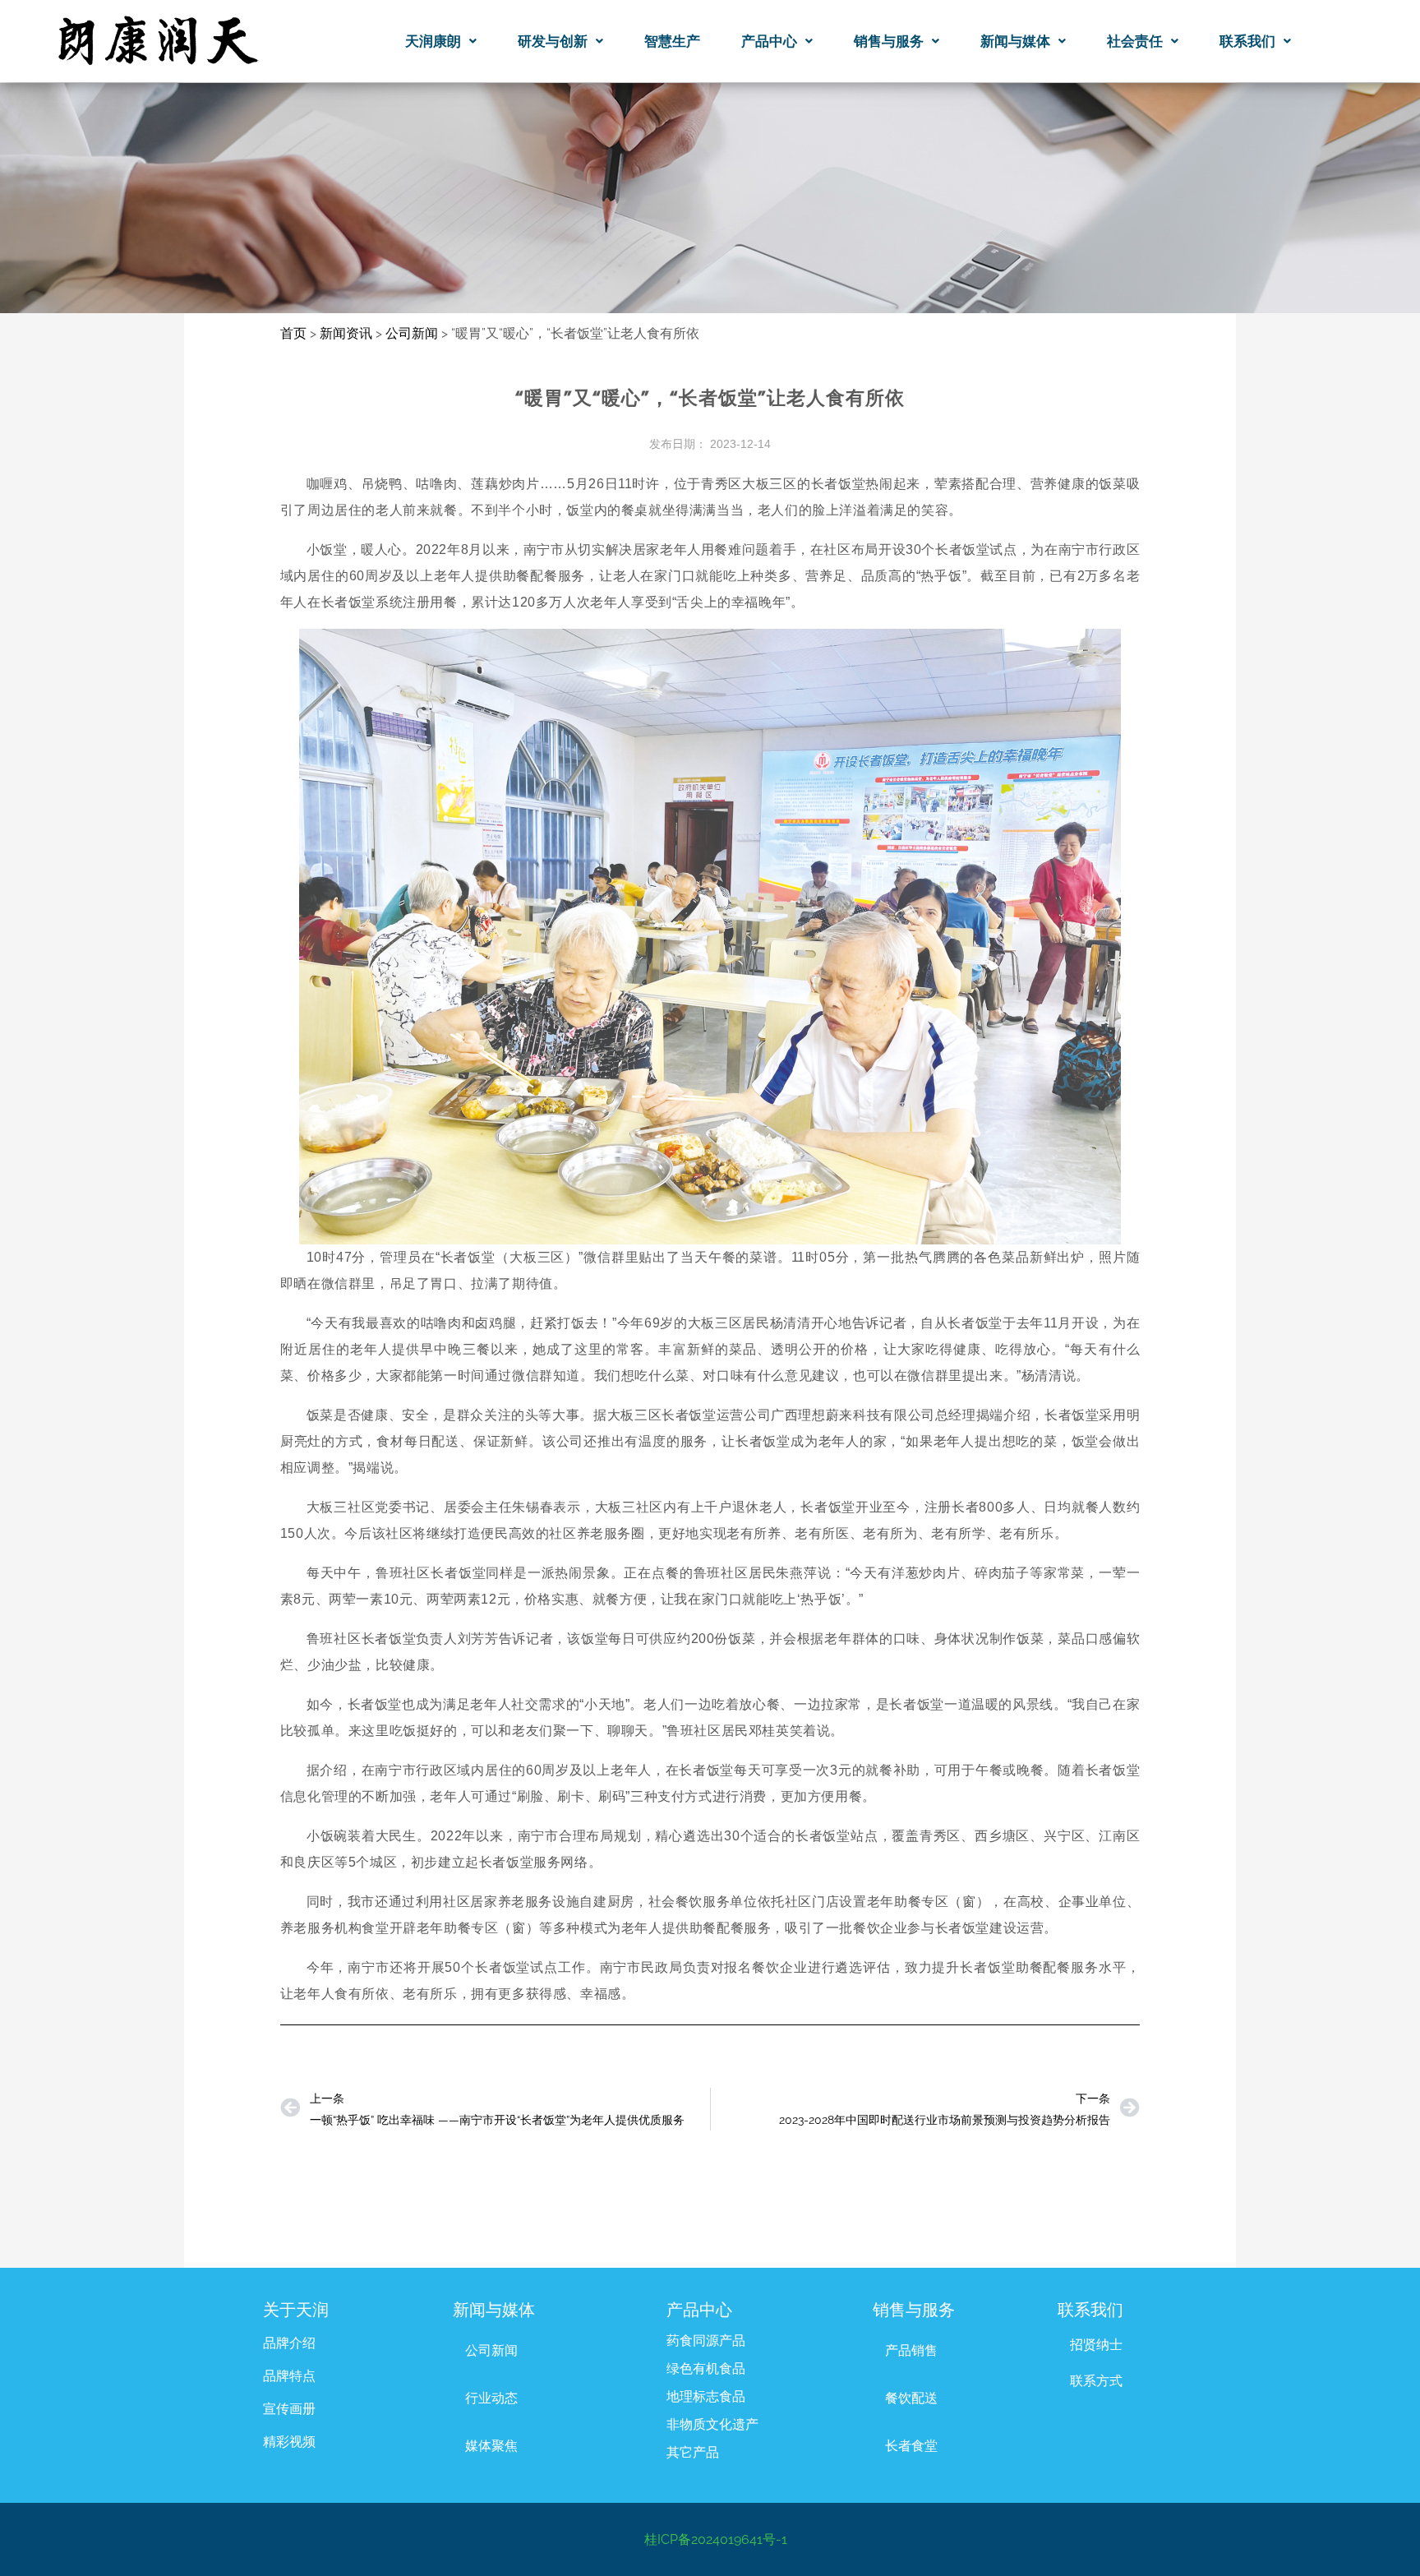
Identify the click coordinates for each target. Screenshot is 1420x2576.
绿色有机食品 (706, 2368)
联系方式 (1096, 2381)
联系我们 (1247, 41)
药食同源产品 (706, 2341)
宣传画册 (289, 2409)
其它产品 (693, 2452)
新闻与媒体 (1015, 41)
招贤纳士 (1096, 2345)
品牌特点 (289, 2376)
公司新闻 (491, 2350)
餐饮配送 (911, 2398)
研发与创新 (553, 41)
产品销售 (911, 2350)
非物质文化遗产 (712, 2424)
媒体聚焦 (491, 2446)
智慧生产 (672, 41)
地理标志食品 (706, 2396)
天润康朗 (433, 41)
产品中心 (769, 41)
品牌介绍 (289, 2343)
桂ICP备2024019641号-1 (716, 2539)
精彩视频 (289, 2442)
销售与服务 (889, 41)
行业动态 (491, 2398)
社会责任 (1135, 41)
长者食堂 (911, 2446)
